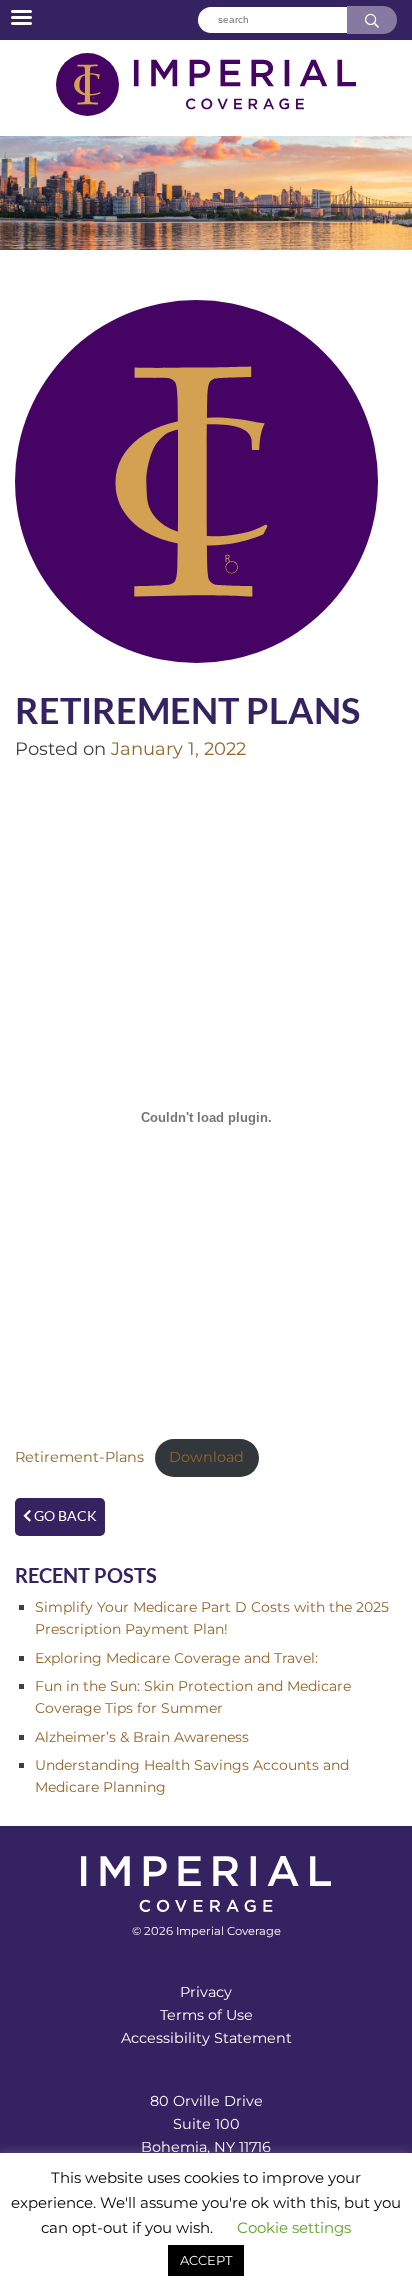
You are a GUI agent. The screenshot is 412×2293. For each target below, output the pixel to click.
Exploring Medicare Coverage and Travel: (176, 1658)
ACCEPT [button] (206, 2260)
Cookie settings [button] (294, 2227)
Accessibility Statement (206, 2038)
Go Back (64, 1516)
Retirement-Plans (79, 1457)
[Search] (372, 20)
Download (206, 1457)
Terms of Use (206, 2015)
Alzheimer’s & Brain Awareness (142, 1737)
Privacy (206, 1992)
